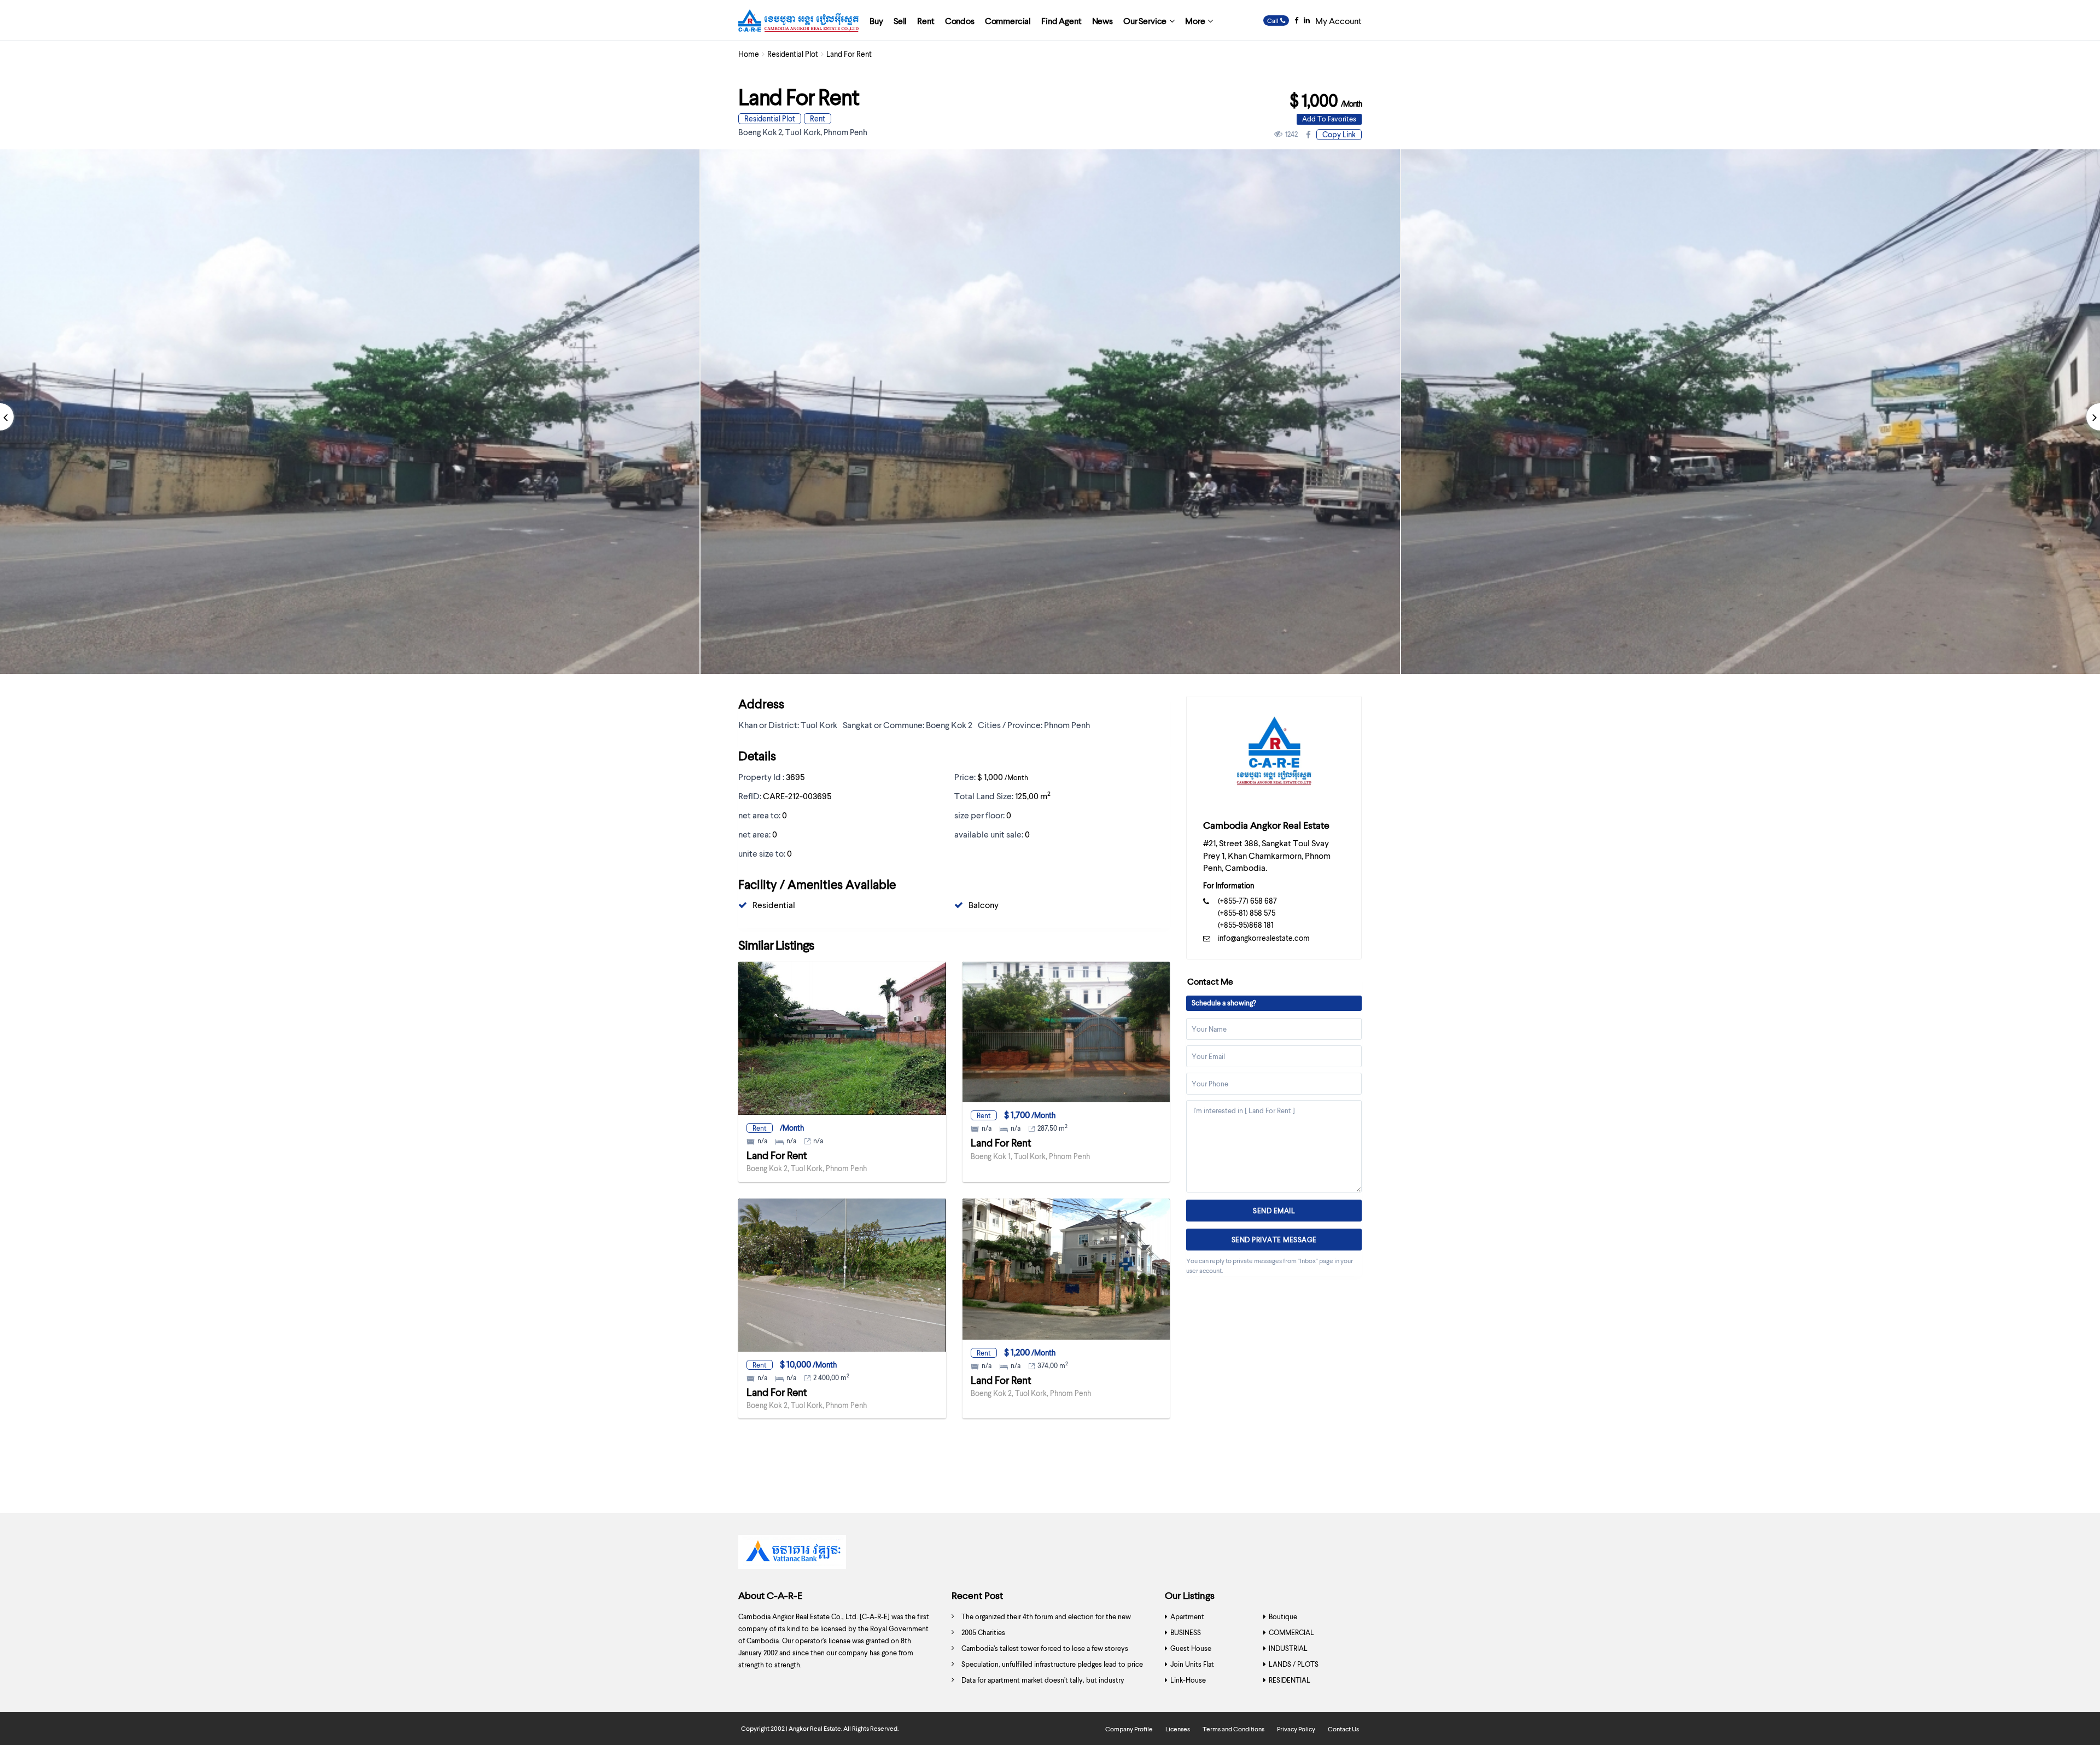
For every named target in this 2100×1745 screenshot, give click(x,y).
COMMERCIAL (1291, 1632)
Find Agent (1061, 21)
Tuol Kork (803, 132)
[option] (1050, 412)
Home (749, 54)
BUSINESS (1186, 1632)
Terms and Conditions (1233, 1729)
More (1195, 21)
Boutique (1283, 1616)
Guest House (1191, 1648)
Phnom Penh (845, 132)
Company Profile (1129, 1729)
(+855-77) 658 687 (1247, 901)
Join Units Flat (1192, 1664)
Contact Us (1343, 1729)
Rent (926, 21)
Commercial (1008, 21)
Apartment (1187, 1616)
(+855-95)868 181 (1246, 925)
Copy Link (1339, 134)
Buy (876, 21)
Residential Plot (793, 54)
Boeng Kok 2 (760, 132)
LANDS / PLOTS (1294, 1664)
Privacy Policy (1296, 1729)
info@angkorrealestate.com (1264, 938)
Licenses (1178, 1729)
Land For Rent (777, 1155)
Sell (900, 21)
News (1102, 21)
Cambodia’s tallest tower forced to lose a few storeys (1045, 1648)
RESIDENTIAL (1290, 1680)
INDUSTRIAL (1288, 1648)
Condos (960, 21)
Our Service (1145, 21)
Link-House (1188, 1680)
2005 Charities (983, 1632)
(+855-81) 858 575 (1247, 913)
